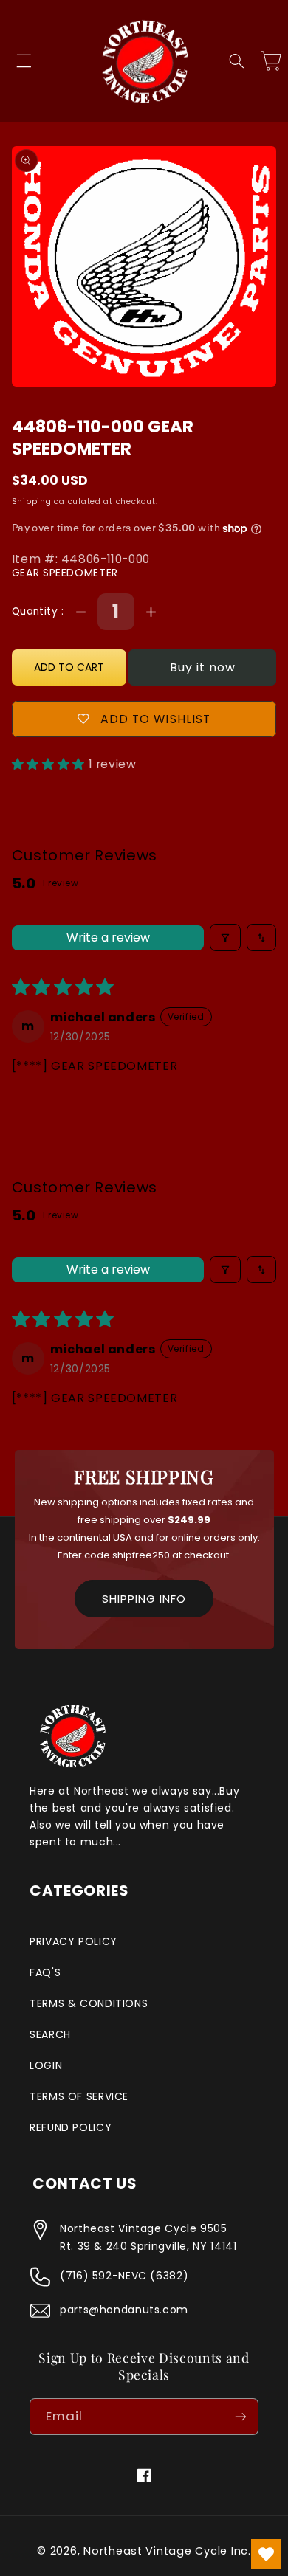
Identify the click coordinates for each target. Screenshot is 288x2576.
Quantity (37, 611)
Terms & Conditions (89, 2003)
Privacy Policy (73, 1941)
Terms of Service (79, 2096)
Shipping (32, 501)
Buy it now (203, 667)
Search (50, 2034)
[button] (24, 61)
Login (46, 2065)
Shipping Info (144, 1599)
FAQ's (45, 1972)
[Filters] (225, 937)
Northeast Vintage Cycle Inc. (167, 2551)
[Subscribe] (241, 2416)
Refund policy (71, 2127)
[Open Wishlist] (266, 2554)
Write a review (108, 937)
